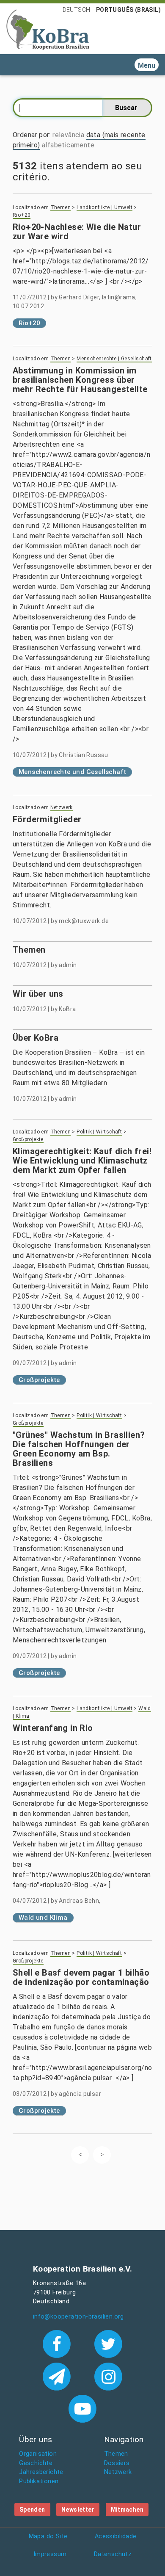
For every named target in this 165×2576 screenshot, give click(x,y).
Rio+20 (22, 215)
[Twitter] (109, 2343)
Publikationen (39, 2481)
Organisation (38, 2454)
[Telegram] (58, 2376)
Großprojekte (28, 1139)
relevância (68, 135)
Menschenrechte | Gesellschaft (114, 359)
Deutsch (77, 10)
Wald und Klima (43, 1918)
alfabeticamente (68, 145)
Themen (60, 207)
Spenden (32, 2510)
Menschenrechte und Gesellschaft (72, 772)
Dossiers (117, 2463)
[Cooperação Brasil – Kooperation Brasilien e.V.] (48, 29)
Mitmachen (127, 2510)
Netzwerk (62, 807)
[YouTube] (82, 2408)
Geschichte (36, 2463)
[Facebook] (58, 2343)
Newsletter (78, 2510)
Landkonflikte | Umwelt (104, 207)
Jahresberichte (41, 2472)
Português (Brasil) (128, 10)
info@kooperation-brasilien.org (78, 2317)
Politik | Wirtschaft (99, 1132)
